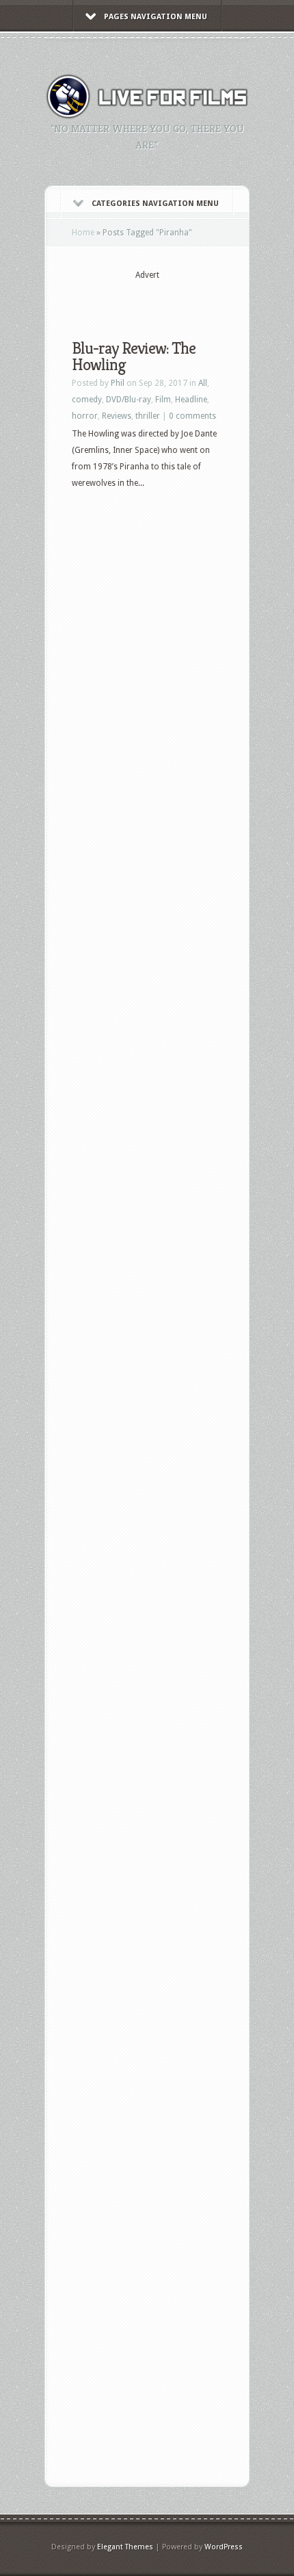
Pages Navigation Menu (156, 17)
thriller (148, 416)
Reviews (117, 416)
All (203, 383)
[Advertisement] (183, 299)
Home (83, 233)
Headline (191, 400)
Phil (118, 383)
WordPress (224, 2547)
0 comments (192, 416)
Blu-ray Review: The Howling (134, 356)
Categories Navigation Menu (155, 204)
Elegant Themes (125, 2547)
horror (85, 416)
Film (163, 400)
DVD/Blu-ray (129, 400)
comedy (87, 400)
